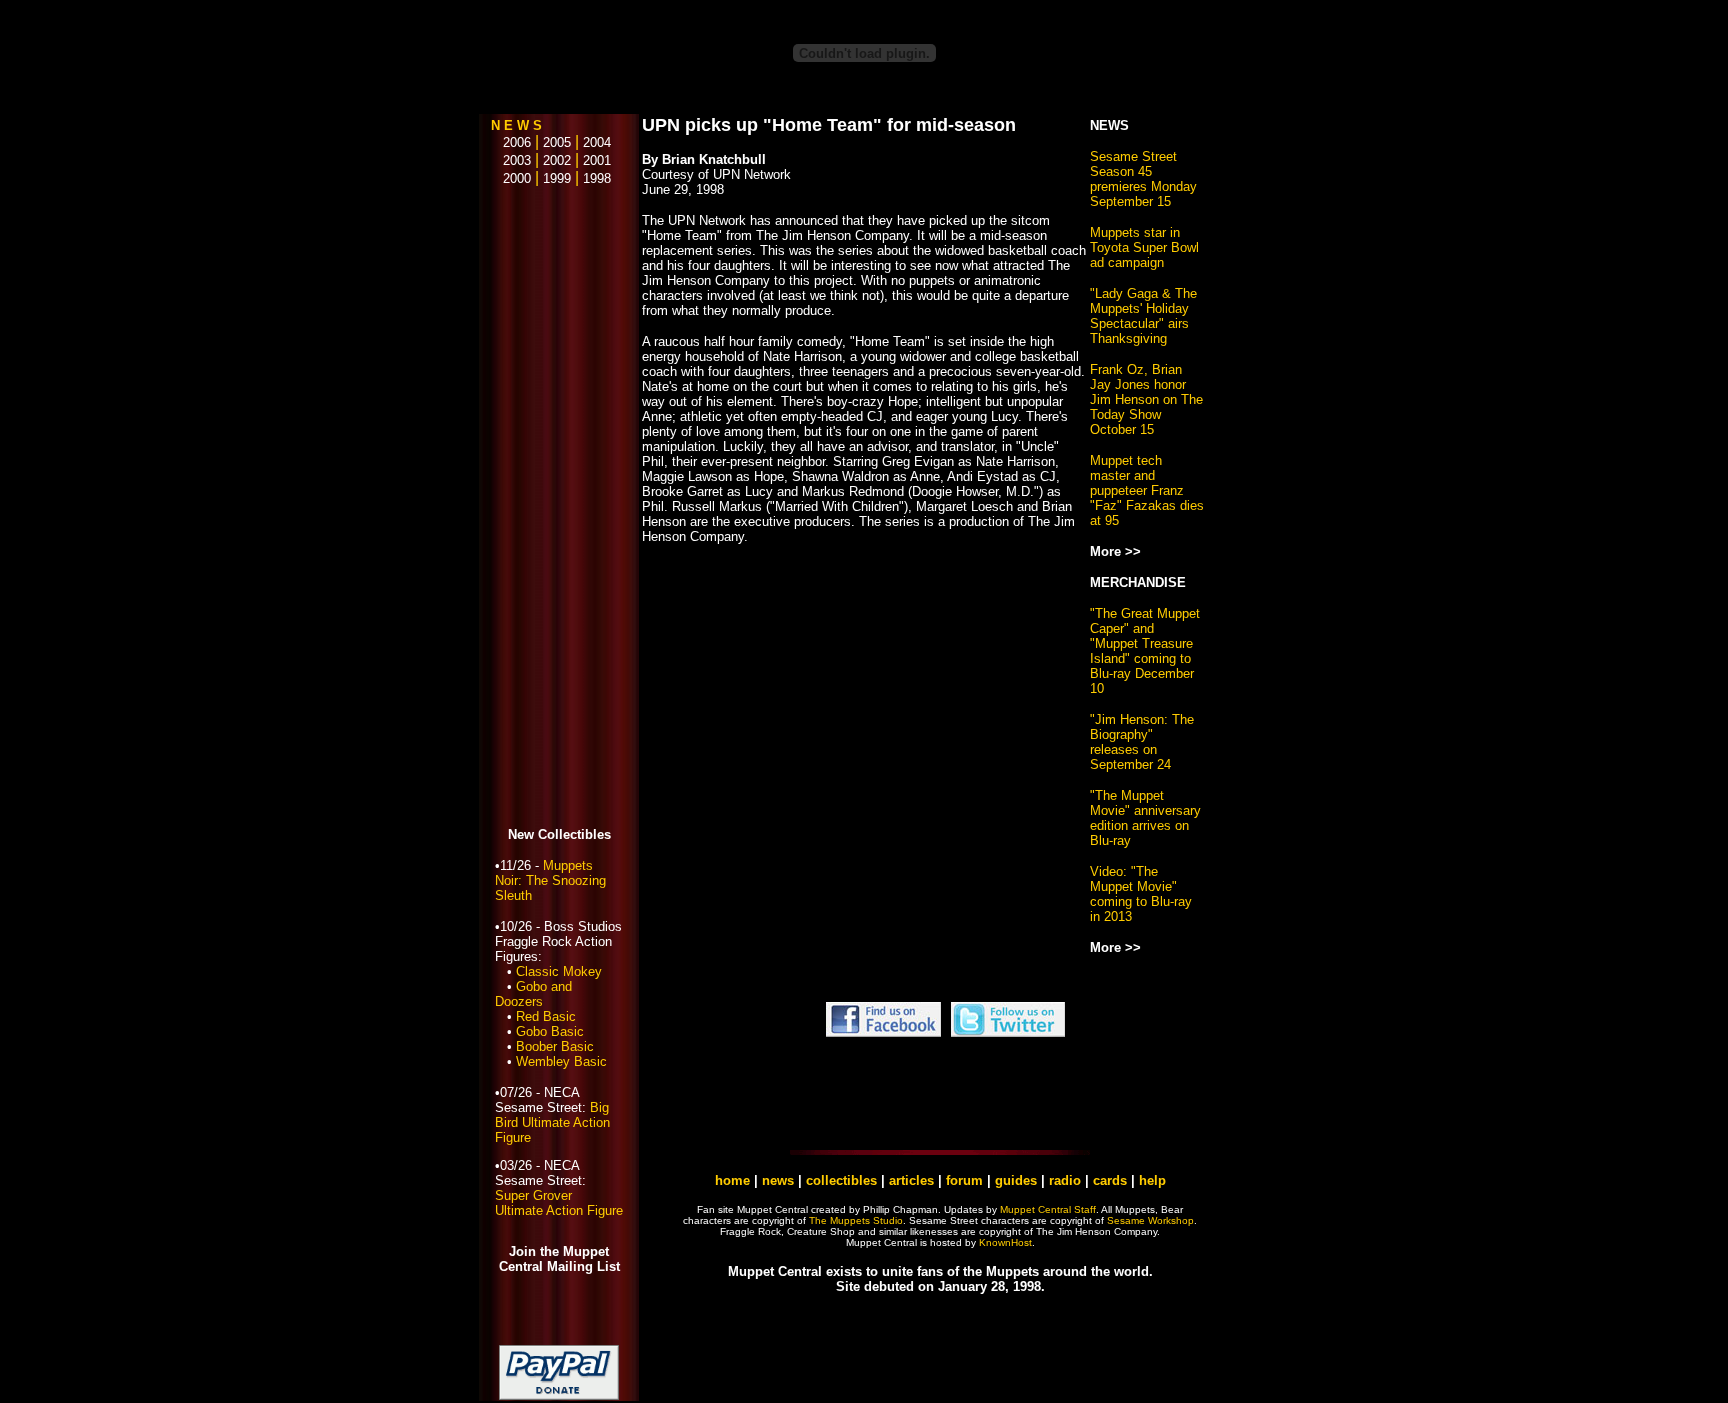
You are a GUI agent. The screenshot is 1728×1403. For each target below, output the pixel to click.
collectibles (841, 1180)
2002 (557, 160)
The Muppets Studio (856, 1220)
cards (1110, 1180)
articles (913, 1180)
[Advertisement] (559, 508)
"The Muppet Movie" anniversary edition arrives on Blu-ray (1145, 818)
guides (1016, 1180)
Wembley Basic (561, 1061)
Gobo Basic (550, 1031)
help (1152, 1180)
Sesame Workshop (1150, 1220)
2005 (557, 142)
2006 (511, 142)
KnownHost (1005, 1242)
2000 (511, 178)
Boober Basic (555, 1046)
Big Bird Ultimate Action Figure (552, 1122)
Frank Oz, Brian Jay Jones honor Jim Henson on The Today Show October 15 (1146, 399)
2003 (511, 160)
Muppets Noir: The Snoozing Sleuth (550, 880)
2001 (597, 160)
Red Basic (546, 1016)
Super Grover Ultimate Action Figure (559, 1203)
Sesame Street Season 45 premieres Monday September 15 (1143, 179)
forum (964, 1180)
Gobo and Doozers (533, 994)
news (778, 1180)
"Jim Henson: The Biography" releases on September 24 (1142, 742)
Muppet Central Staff (1048, 1209)
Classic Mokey (559, 971)
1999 (557, 178)
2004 (597, 142)
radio (1065, 1180)
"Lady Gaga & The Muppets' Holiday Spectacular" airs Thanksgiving (1143, 316)
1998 (597, 178)
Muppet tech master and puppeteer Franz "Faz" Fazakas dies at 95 (1147, 490)
